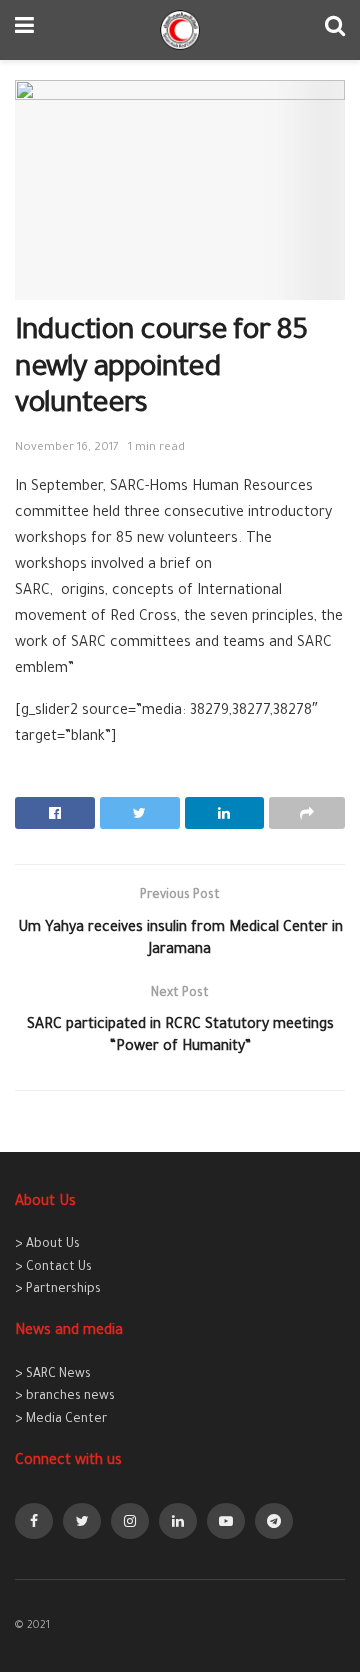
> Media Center (61, 1420)
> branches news (65, 1397)
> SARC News (53, 1375)
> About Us (47, 1245)
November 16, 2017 (67, 448)
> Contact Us (53, 1268)
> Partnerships (58, 1290)
